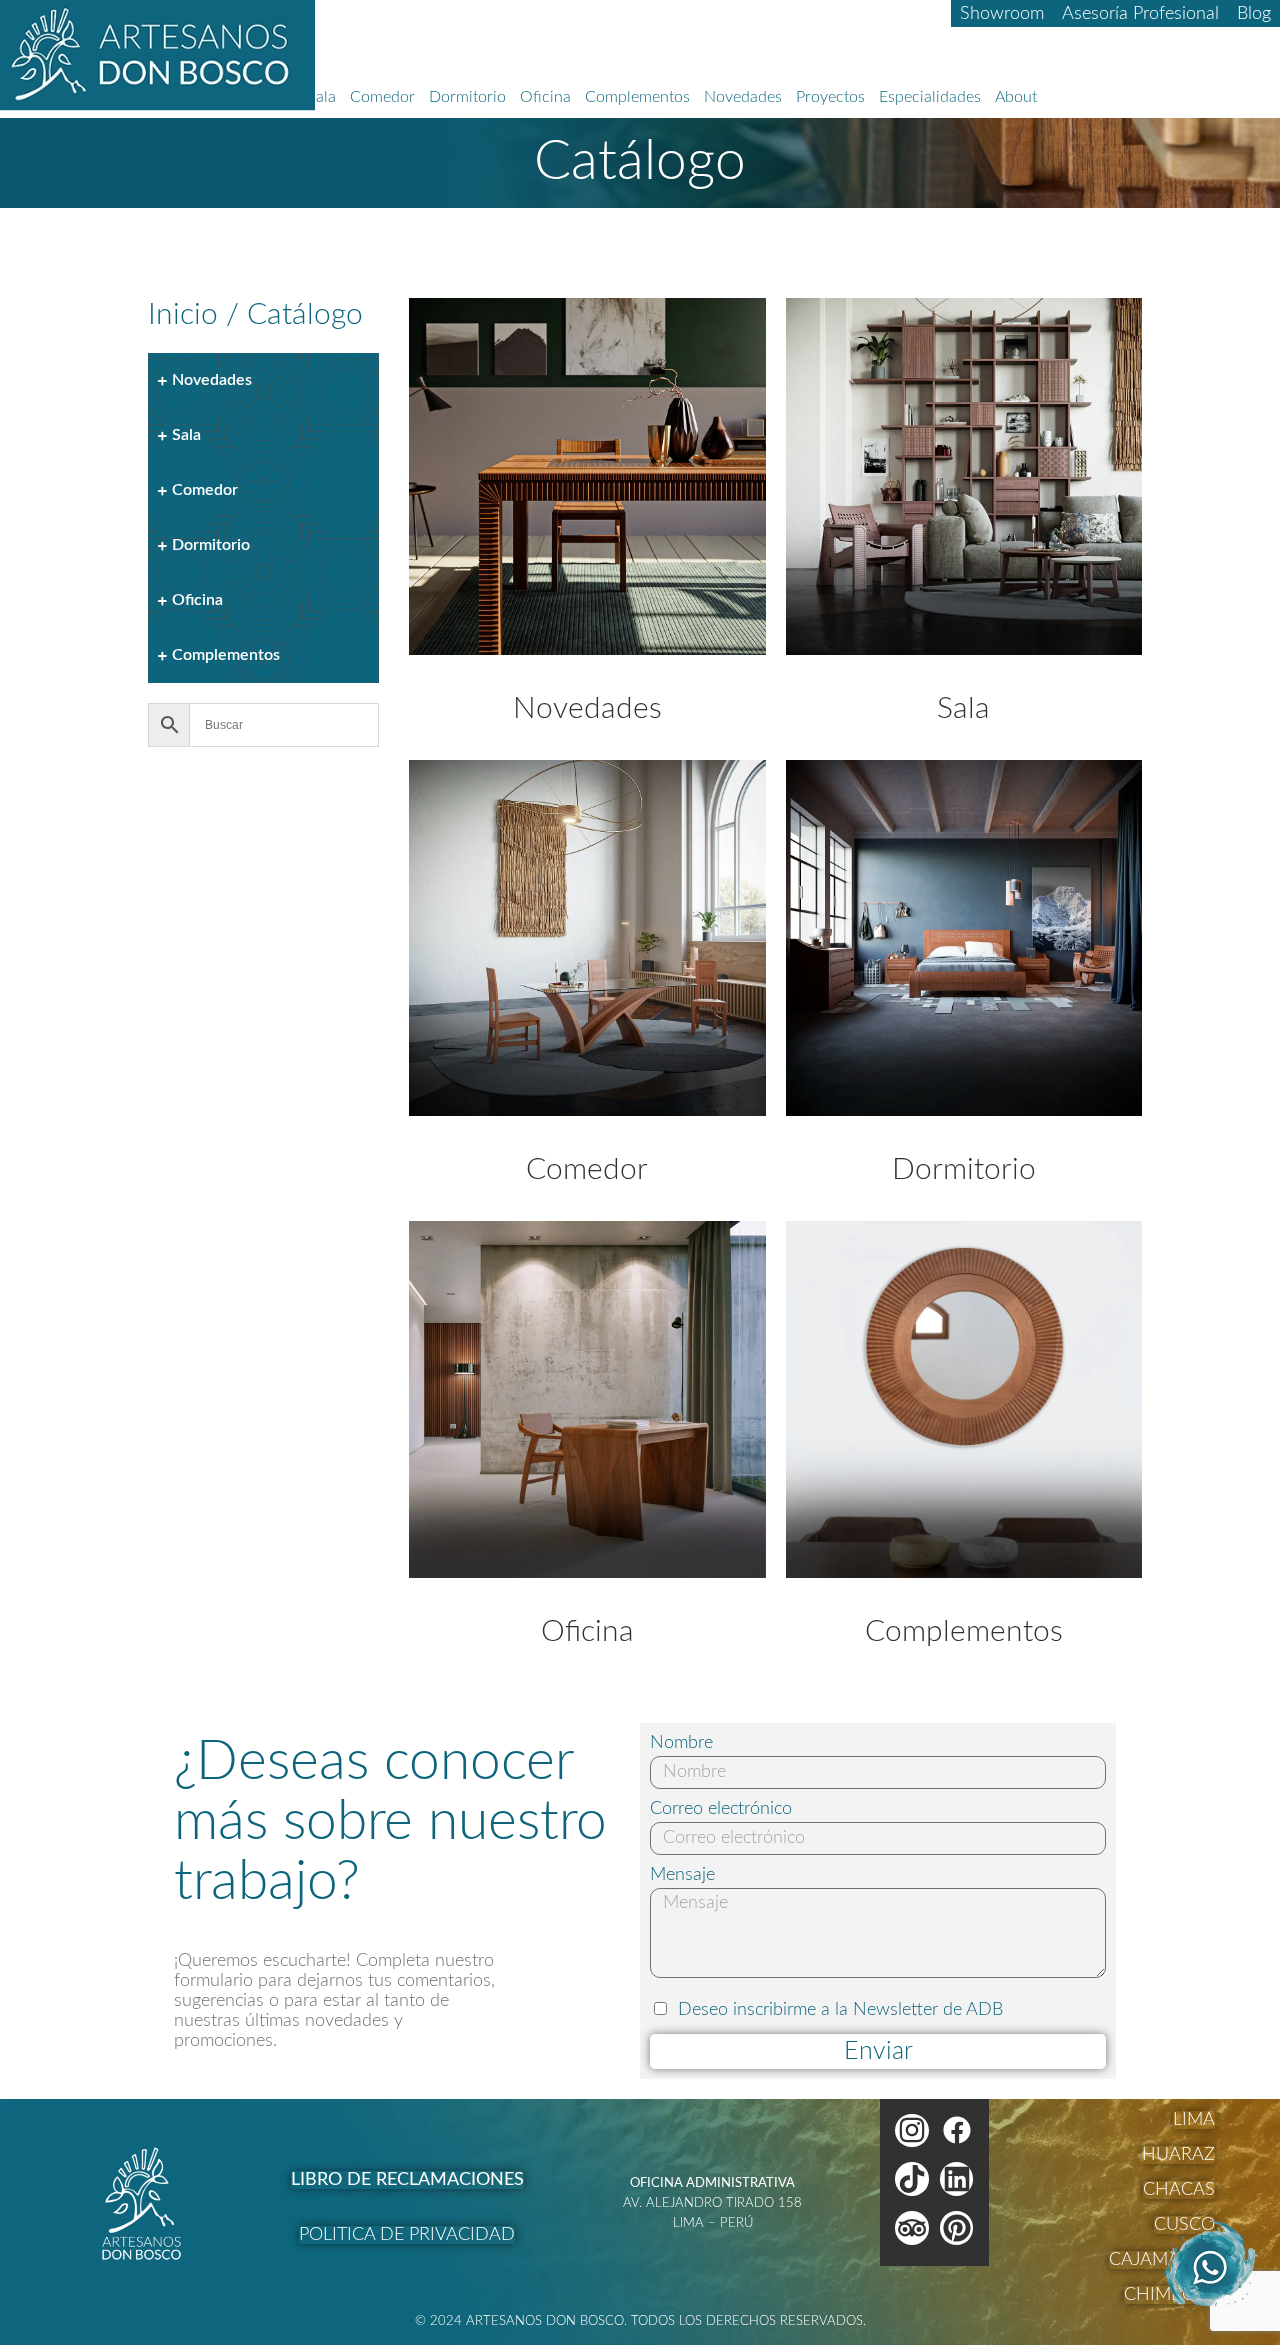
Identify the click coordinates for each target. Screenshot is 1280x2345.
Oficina (545, 97)
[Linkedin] (957, 2179)
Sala (321, 97)
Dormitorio (467, 97)
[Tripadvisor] (912, 2228)
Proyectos (830, 97)
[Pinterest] (957, 2228)
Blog (1254, 14)
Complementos (637, 97)
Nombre (681, 1743)
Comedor (382, 97)
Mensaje (682, 1875)
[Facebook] (957, 2131)
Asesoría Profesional (1140, 14)
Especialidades (930, 97)
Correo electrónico (721, 1809)
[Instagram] (912, 2131)
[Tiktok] (912, 2179)
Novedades (743, 97)
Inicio (183, 315)
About (1016, 97)
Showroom (1002, 14)
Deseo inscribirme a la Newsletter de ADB (840, 2010)
